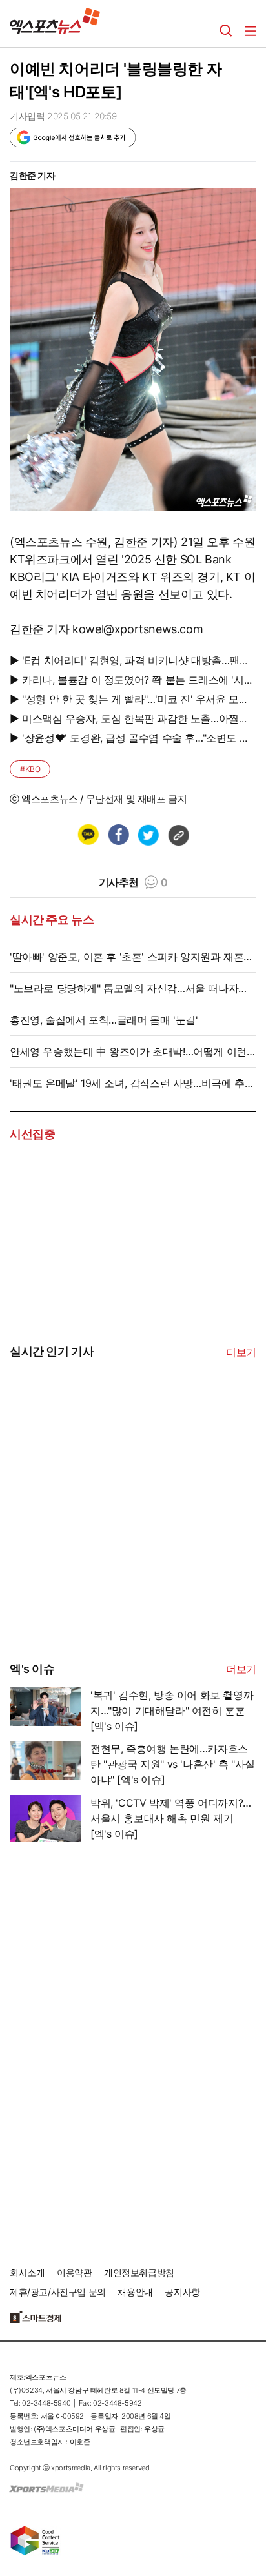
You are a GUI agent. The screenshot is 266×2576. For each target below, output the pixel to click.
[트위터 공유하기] (148, 835)
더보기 (241, 1352)
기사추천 (133, 882)
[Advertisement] (107, 1548)
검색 (226, 31)
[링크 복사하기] (178, 835)
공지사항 (182, 2292)
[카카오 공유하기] (88, 835)
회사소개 (27, 2272)
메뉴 (251, 31)
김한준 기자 (33, 175)
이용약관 (74, 2272)
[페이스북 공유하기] (118, 835)
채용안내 (135, 2292)
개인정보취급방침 (139, 2272)
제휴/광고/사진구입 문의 (58, 2292)
